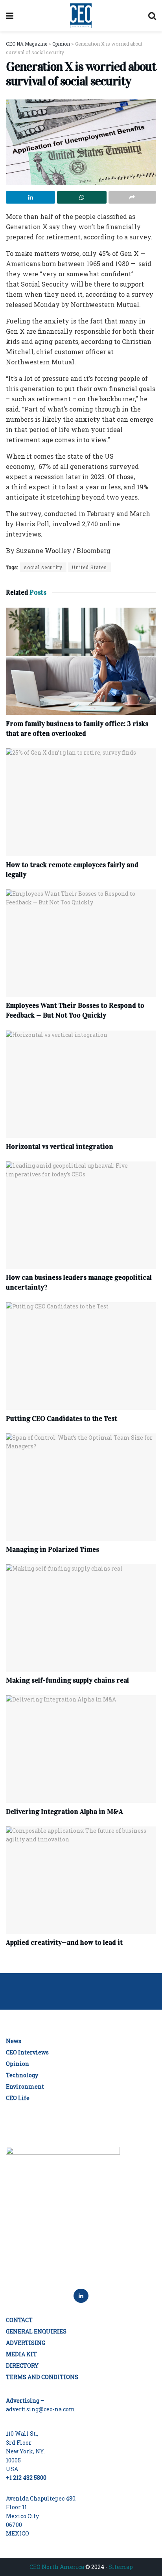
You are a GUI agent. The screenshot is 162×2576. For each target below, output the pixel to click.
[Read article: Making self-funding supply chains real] (81, 1618)
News (14, 2041)
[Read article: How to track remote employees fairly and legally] (81, 802)
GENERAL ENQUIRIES (36, 2331)
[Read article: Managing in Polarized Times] (81, 1487)
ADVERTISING (26, 2343)
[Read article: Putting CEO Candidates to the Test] (81, 1356)
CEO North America (57, 2567)
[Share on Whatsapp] (82, 197)
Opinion (17, 2064)
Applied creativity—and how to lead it (64, 1942)
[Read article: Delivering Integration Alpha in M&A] (81, 1749)
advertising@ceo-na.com (40, 2409)
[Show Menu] (10, 16)
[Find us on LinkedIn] (81, 2296)
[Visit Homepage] (81, 16)
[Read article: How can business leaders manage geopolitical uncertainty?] (81, 1215)
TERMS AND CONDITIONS (42, 2377)
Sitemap (121, 2567)
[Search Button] (152, 16)
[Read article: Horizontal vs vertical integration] (81, 1084)
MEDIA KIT (21, 2354)
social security (43, 567)
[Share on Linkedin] (30, 197)
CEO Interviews (27, 2052)
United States (89, 567)
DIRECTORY (22, 2366)
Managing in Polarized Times (52, 1549)
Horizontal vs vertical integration (60, 1147)
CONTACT (19, 2320)
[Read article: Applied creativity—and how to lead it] (81, 1880)
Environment (25, 2086)
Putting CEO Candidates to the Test (62, 1418)
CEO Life (18, 2098)
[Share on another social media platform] (132, 197)
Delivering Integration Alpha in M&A (64, 1812)
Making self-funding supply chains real (67, 1680)
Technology (22, 2075)
